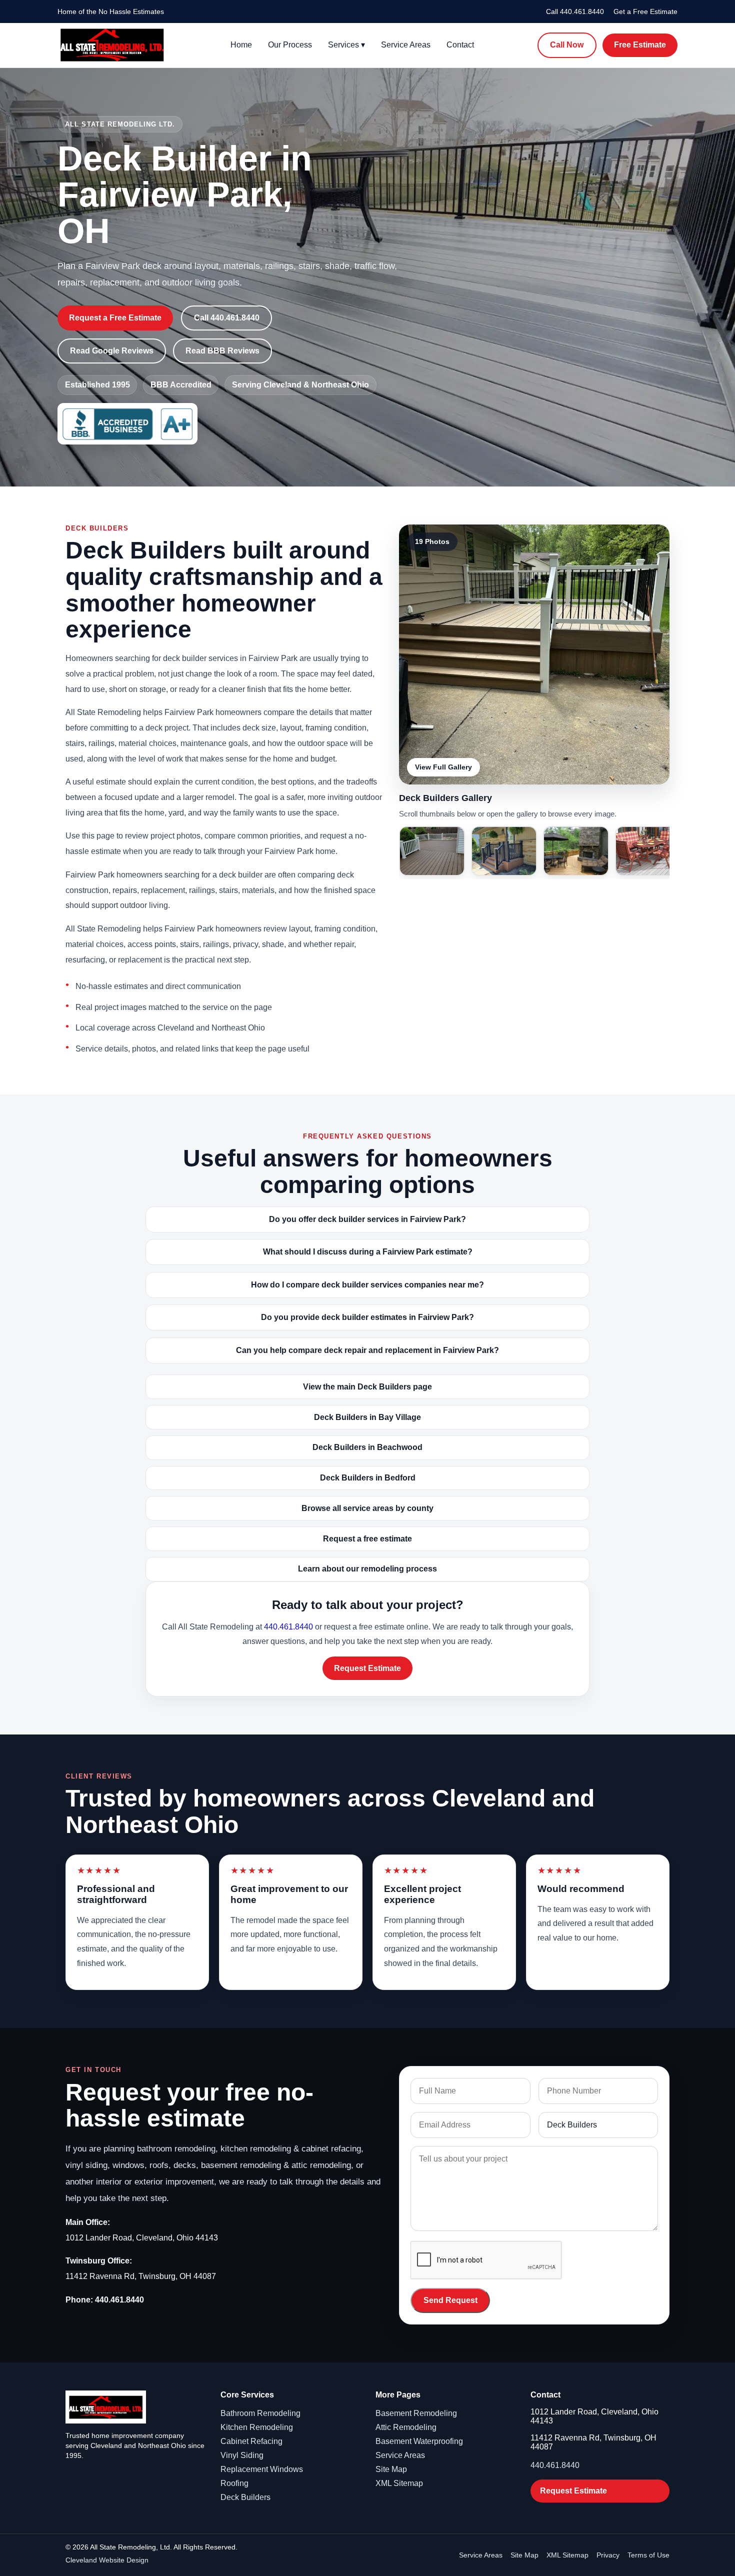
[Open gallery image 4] (576, 851)
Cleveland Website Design (107, 2560)
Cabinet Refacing (251, 2441)
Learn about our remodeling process (367, 1569)
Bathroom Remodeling (260, 2413)
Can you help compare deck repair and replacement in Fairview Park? (367, 1350)
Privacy (608, 2555)
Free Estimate (640, 45)
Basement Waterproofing (419, 2441)
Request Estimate (367, 1668)
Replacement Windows (262, 2469)
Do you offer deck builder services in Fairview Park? (367, 1219)
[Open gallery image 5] (648, 851)
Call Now (567, 45)
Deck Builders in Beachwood (367, 1447)
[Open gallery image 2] (432, 851)
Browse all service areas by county (367, 1508)
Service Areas (406, 45)
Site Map (391, 2469)
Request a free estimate (367, 1539)
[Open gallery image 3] (504, 851)
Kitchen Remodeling (257, 2427)
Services (346, 45)
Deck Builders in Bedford (368, 1478)
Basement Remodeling (416, 2413)
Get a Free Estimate (645, 11)
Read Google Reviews (112, 351)
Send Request (450, 2300)
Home (241, 45)
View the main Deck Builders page (367, 1387)
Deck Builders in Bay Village (367, 1417)
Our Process (290, 45)
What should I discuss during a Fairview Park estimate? (368, 1252)
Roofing (234, 2483)
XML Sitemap (399, 2483)
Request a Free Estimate (115, 318)
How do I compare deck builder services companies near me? (367, 1285)
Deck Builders (245, 2497)
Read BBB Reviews (222, 351)
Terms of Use (648, 2555)
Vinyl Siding (242, 2455)
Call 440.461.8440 (575, 11)
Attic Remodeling (406, 2427)
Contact (460, 45)
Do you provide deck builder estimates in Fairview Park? (367, 1317)
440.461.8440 (288, 1627)
